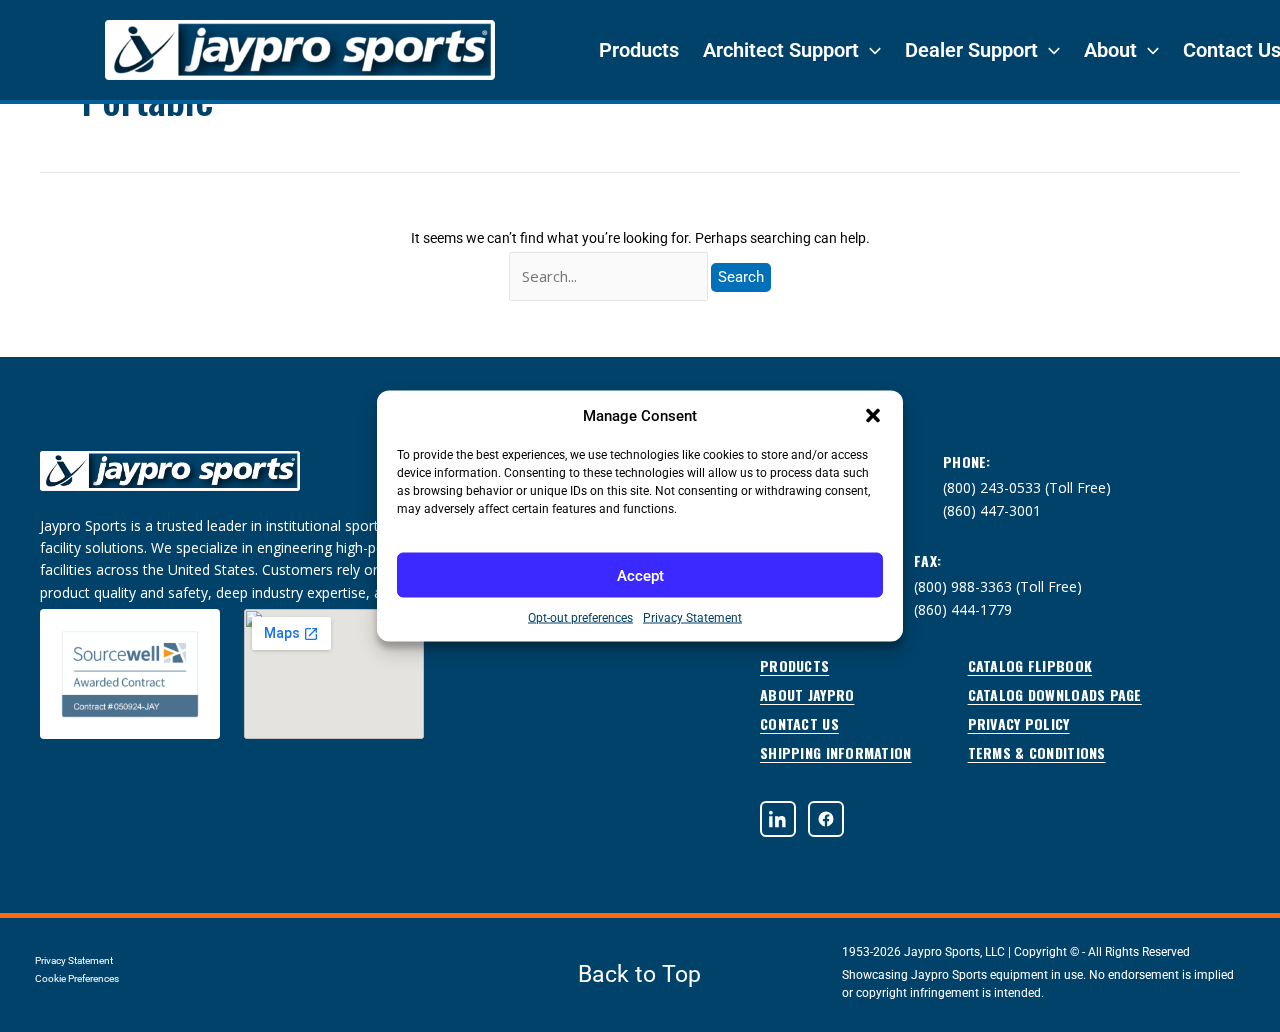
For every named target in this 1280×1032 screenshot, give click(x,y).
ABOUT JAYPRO (807, 694)
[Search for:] (610, 277)
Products (639, 50)
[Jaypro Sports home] (170, 481)
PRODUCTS (794, 665)
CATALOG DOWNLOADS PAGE (1055, 694)
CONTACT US (799, 723)
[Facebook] (826, 819)
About (1110, 50)
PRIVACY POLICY (1019, 723)
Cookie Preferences (77, 978)
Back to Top (639, 974)
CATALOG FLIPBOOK (1030, 665)
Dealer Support (971, 50)
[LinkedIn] (778, 819)
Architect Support (781, 50)
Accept (640, 575)
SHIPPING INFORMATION (836, 752)
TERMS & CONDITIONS (1037, 752)
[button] (873, 416)
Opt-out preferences (580, 618)
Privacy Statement (692, 618)
